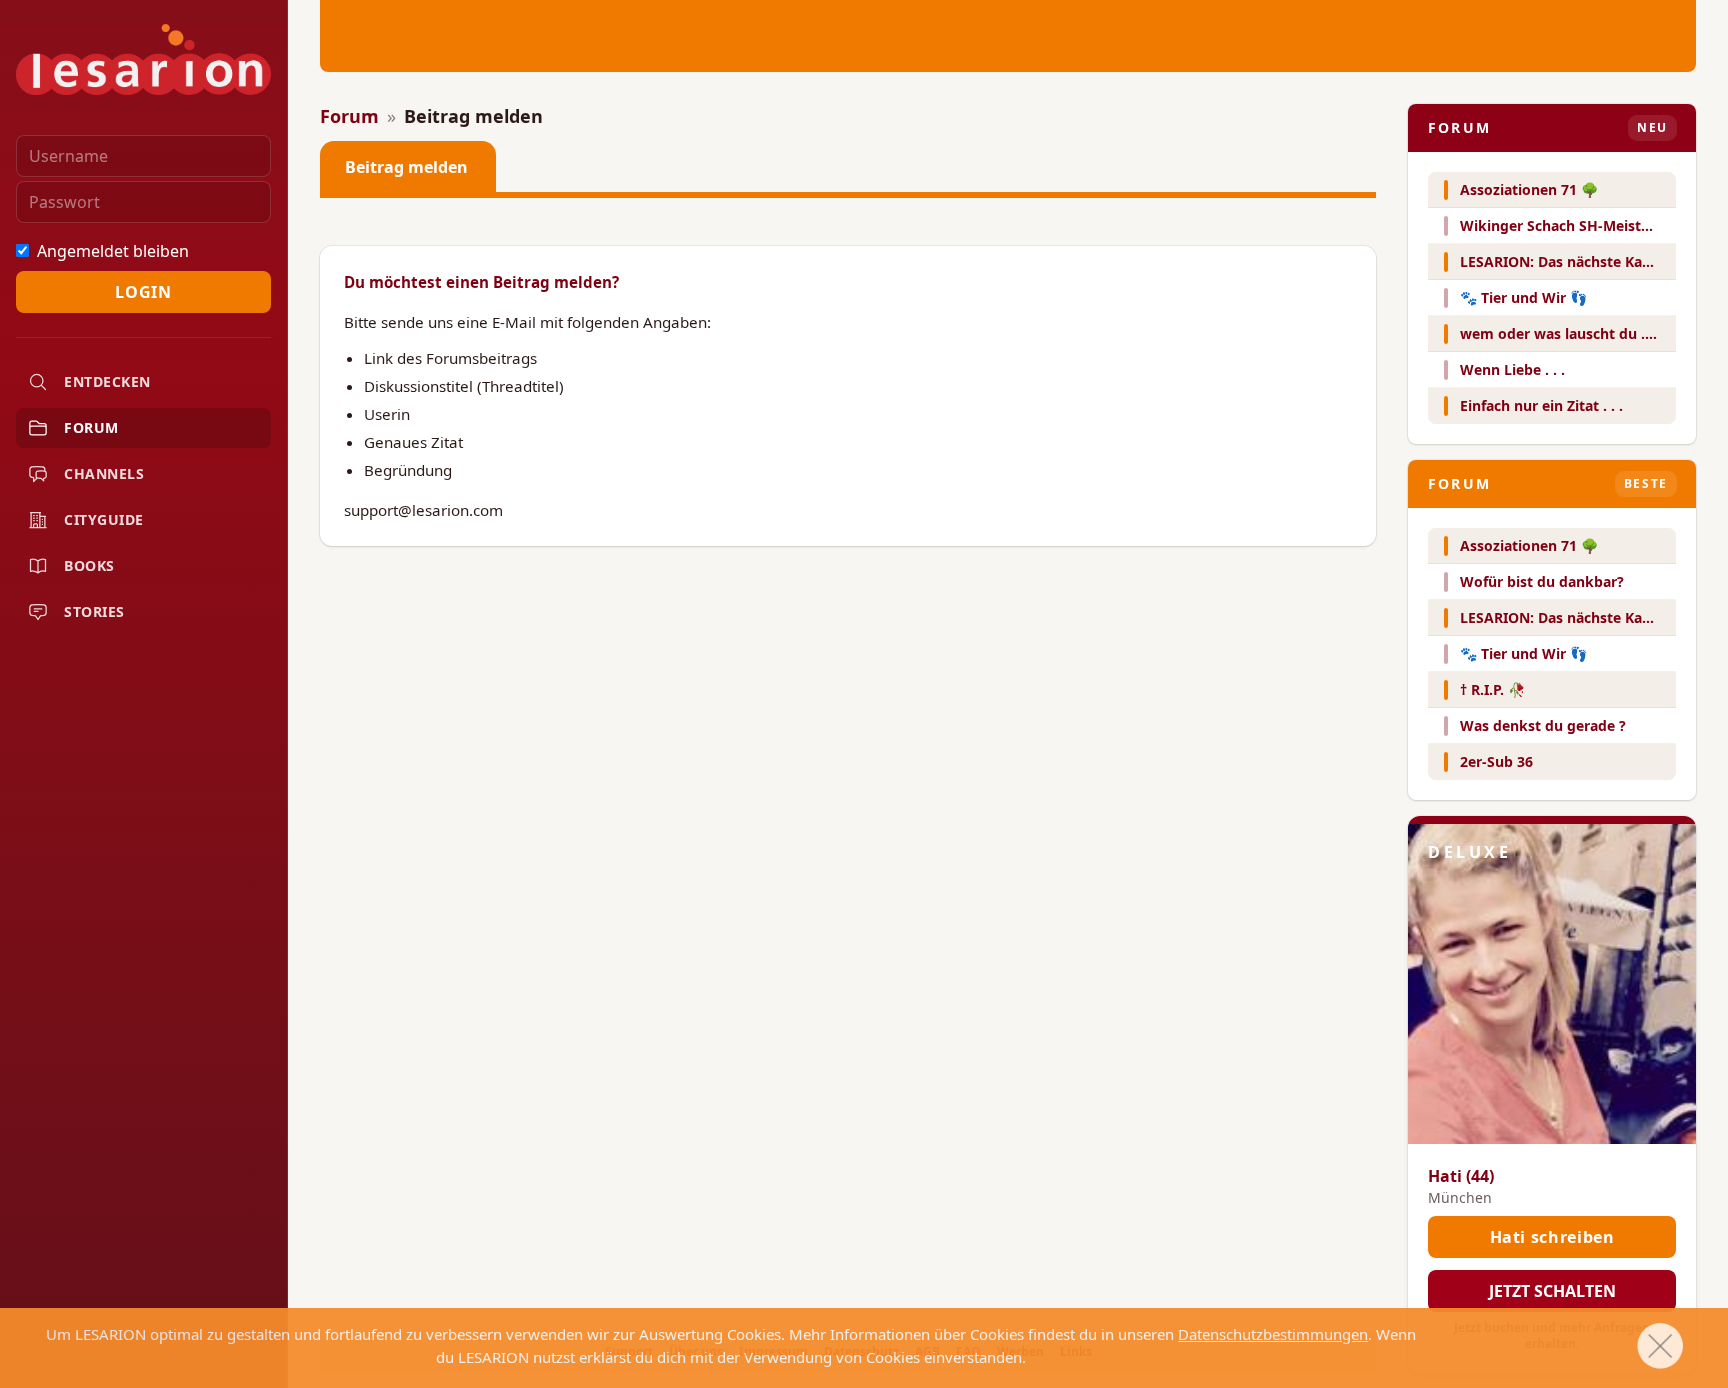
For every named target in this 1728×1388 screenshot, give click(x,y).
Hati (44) (1461, 1176)
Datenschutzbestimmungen (1273, 1334)
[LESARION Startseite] (143, 59)
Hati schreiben (1552, 1237)
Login (143, 292)
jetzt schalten (1552, 1291)
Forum (349, 116)
